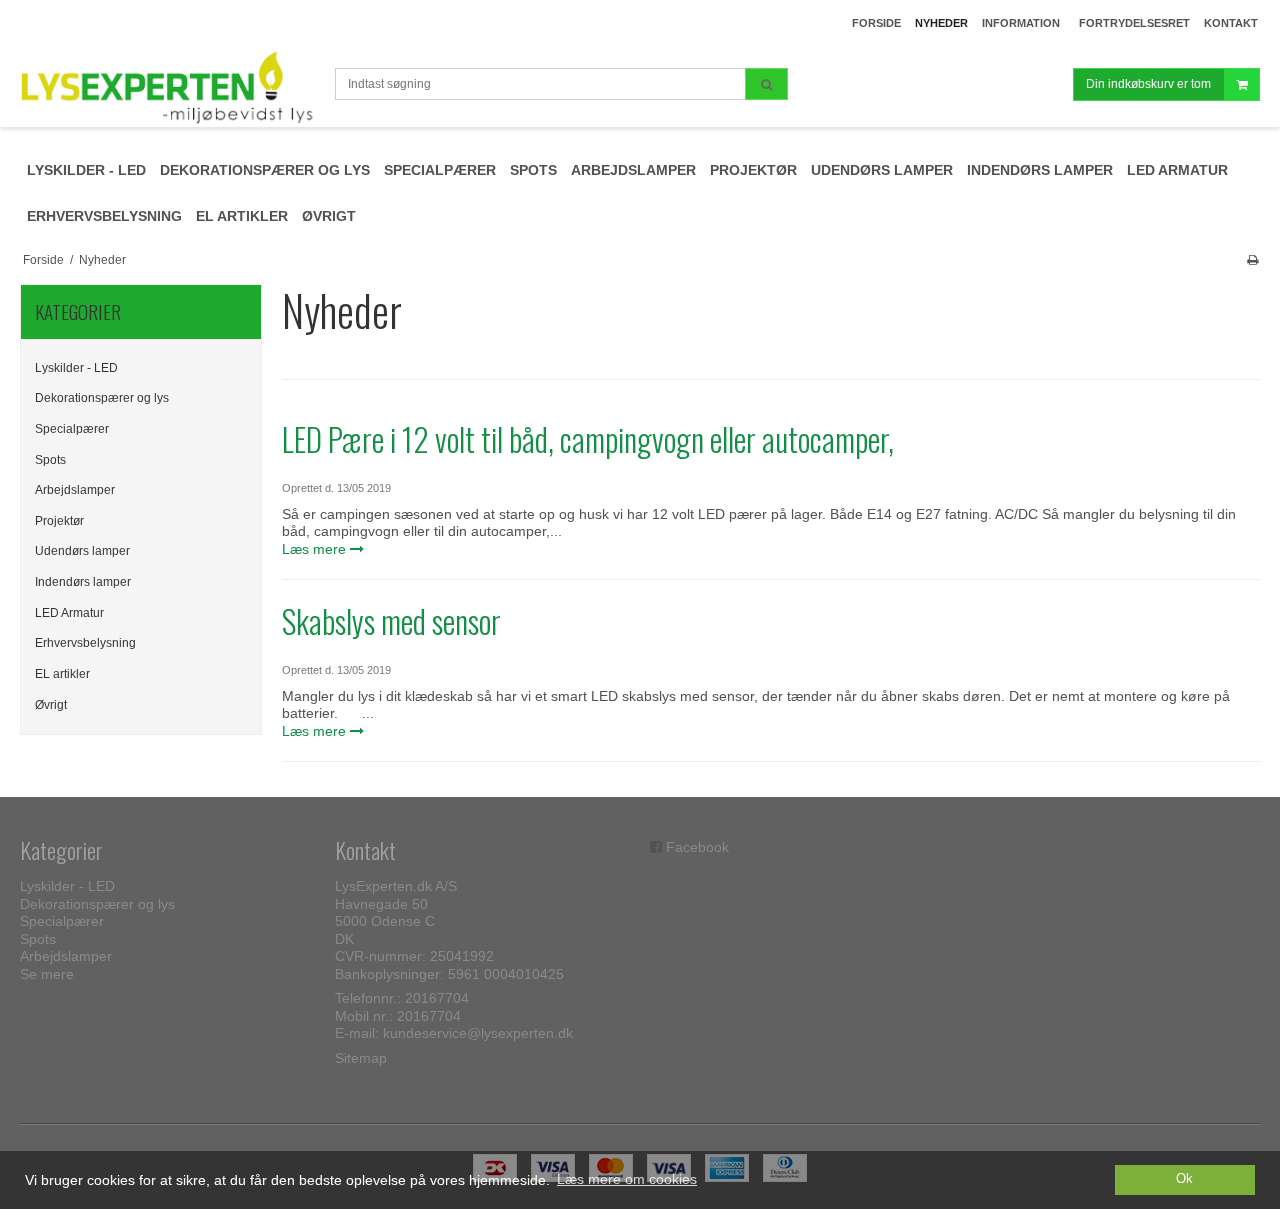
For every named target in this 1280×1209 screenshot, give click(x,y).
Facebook (697, 847)
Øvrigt (51, 705)
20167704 (437, 998)
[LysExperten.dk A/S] (167, 87)
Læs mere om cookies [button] (627, 1179)
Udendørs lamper (82, 551)
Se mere (47, 974)
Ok (1184, 1179)
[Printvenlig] (1252, 260)
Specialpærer (72, 429)
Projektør (59, 521)
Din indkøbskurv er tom (1148, 84)
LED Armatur (69, 613)
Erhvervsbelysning (85, 643)
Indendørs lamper (83, 582)
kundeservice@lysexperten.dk (478, 1033)
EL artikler (62, 674)
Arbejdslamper (75, 490)
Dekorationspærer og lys (102, 398)
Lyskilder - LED (76, 368)
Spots (50, 460)
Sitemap (361, 1058)
